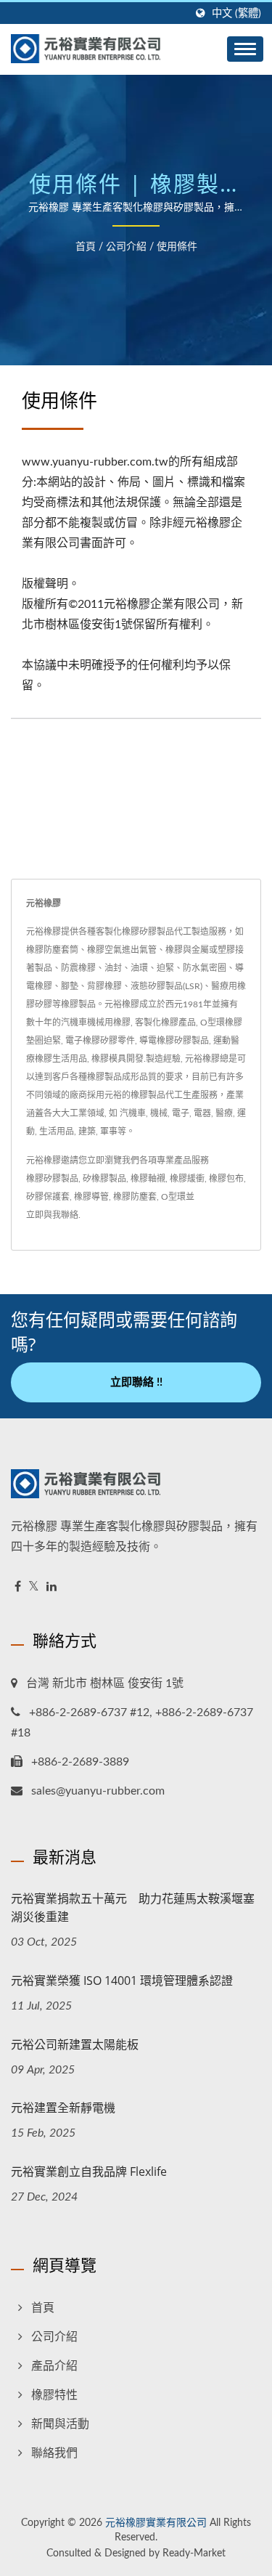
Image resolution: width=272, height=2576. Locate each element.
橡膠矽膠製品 (52, 1179)
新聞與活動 (60, 2424)
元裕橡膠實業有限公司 (156, 2523)
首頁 (86, 247)
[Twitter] (34, 1587)
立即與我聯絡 (52, 1215)
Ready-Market (194, 2553)
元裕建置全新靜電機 (63, 2108)
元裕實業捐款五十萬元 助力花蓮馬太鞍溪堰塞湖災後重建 (133, 1907)
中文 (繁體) (236, 13)
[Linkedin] (51, 1587)
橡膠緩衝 (187, 1179)
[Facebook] (18, 1587)
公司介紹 (126, 247)
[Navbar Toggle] (245, 49)
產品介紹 (54, 2366)
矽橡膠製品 (104, 1179)
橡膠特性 (54, 2395)
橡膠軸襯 (148, 1179)
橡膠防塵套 (135, 1197)
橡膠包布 (226, 1179)
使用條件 (177, 247)
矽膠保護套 (48, 1197)
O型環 (173, 1197)
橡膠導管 (91, 1197)
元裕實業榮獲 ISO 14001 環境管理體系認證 (122, 1980)
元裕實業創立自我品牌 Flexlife (89, 2171)
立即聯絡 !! (136, 1382)
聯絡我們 (54, 2453)
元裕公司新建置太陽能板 (75, 2044)
